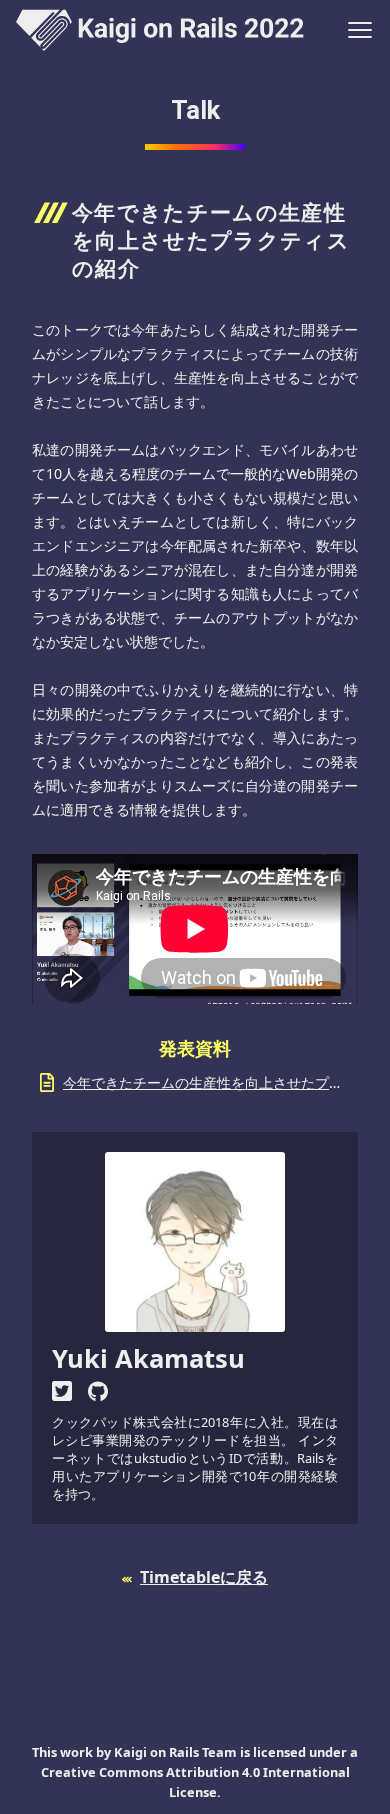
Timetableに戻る (204, 1577)
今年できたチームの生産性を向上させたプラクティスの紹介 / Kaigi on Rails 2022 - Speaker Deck (207, 1082)
